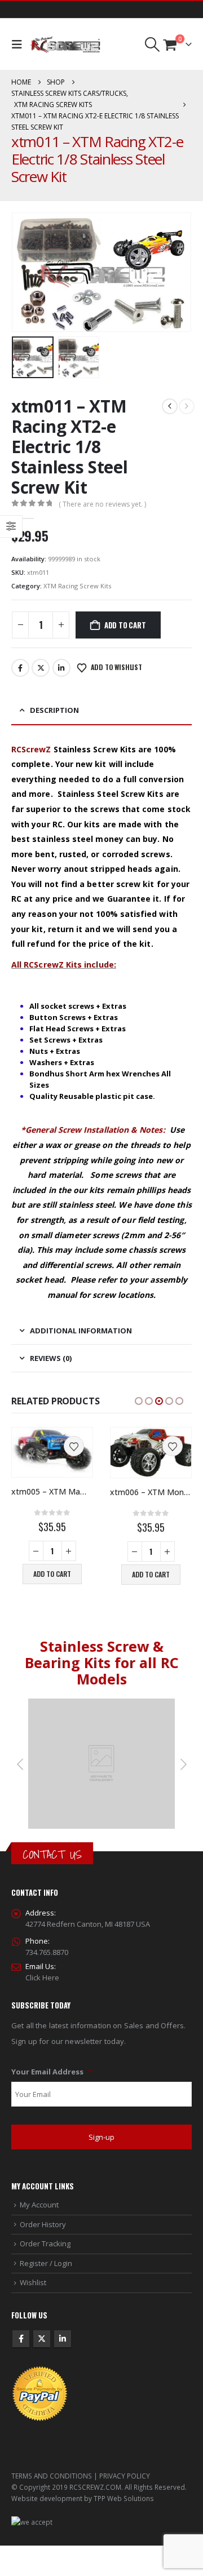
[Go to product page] (52, 1450)
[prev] (170, 406)
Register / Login (46, 2263)
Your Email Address (52, 2072)
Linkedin (63, 2339)
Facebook (20, 668)
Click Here (42, 1978)
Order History (43, 2224)
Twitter (41, 668)
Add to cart (125, 625)
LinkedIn (61, 668)
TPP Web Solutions (124, 2498)
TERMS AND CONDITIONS (52, 2476)
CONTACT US (52, 1854)
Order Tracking (45, 2244)
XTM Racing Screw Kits (77, 586)
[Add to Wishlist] (74, 1446)
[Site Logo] (65, 45)
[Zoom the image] (101, 1704)
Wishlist (33, 2282)
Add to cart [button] (52, 1574)
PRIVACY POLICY (125, 2476)
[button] (19, 45)
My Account (39, 2205)
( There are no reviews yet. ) (102, 504)
